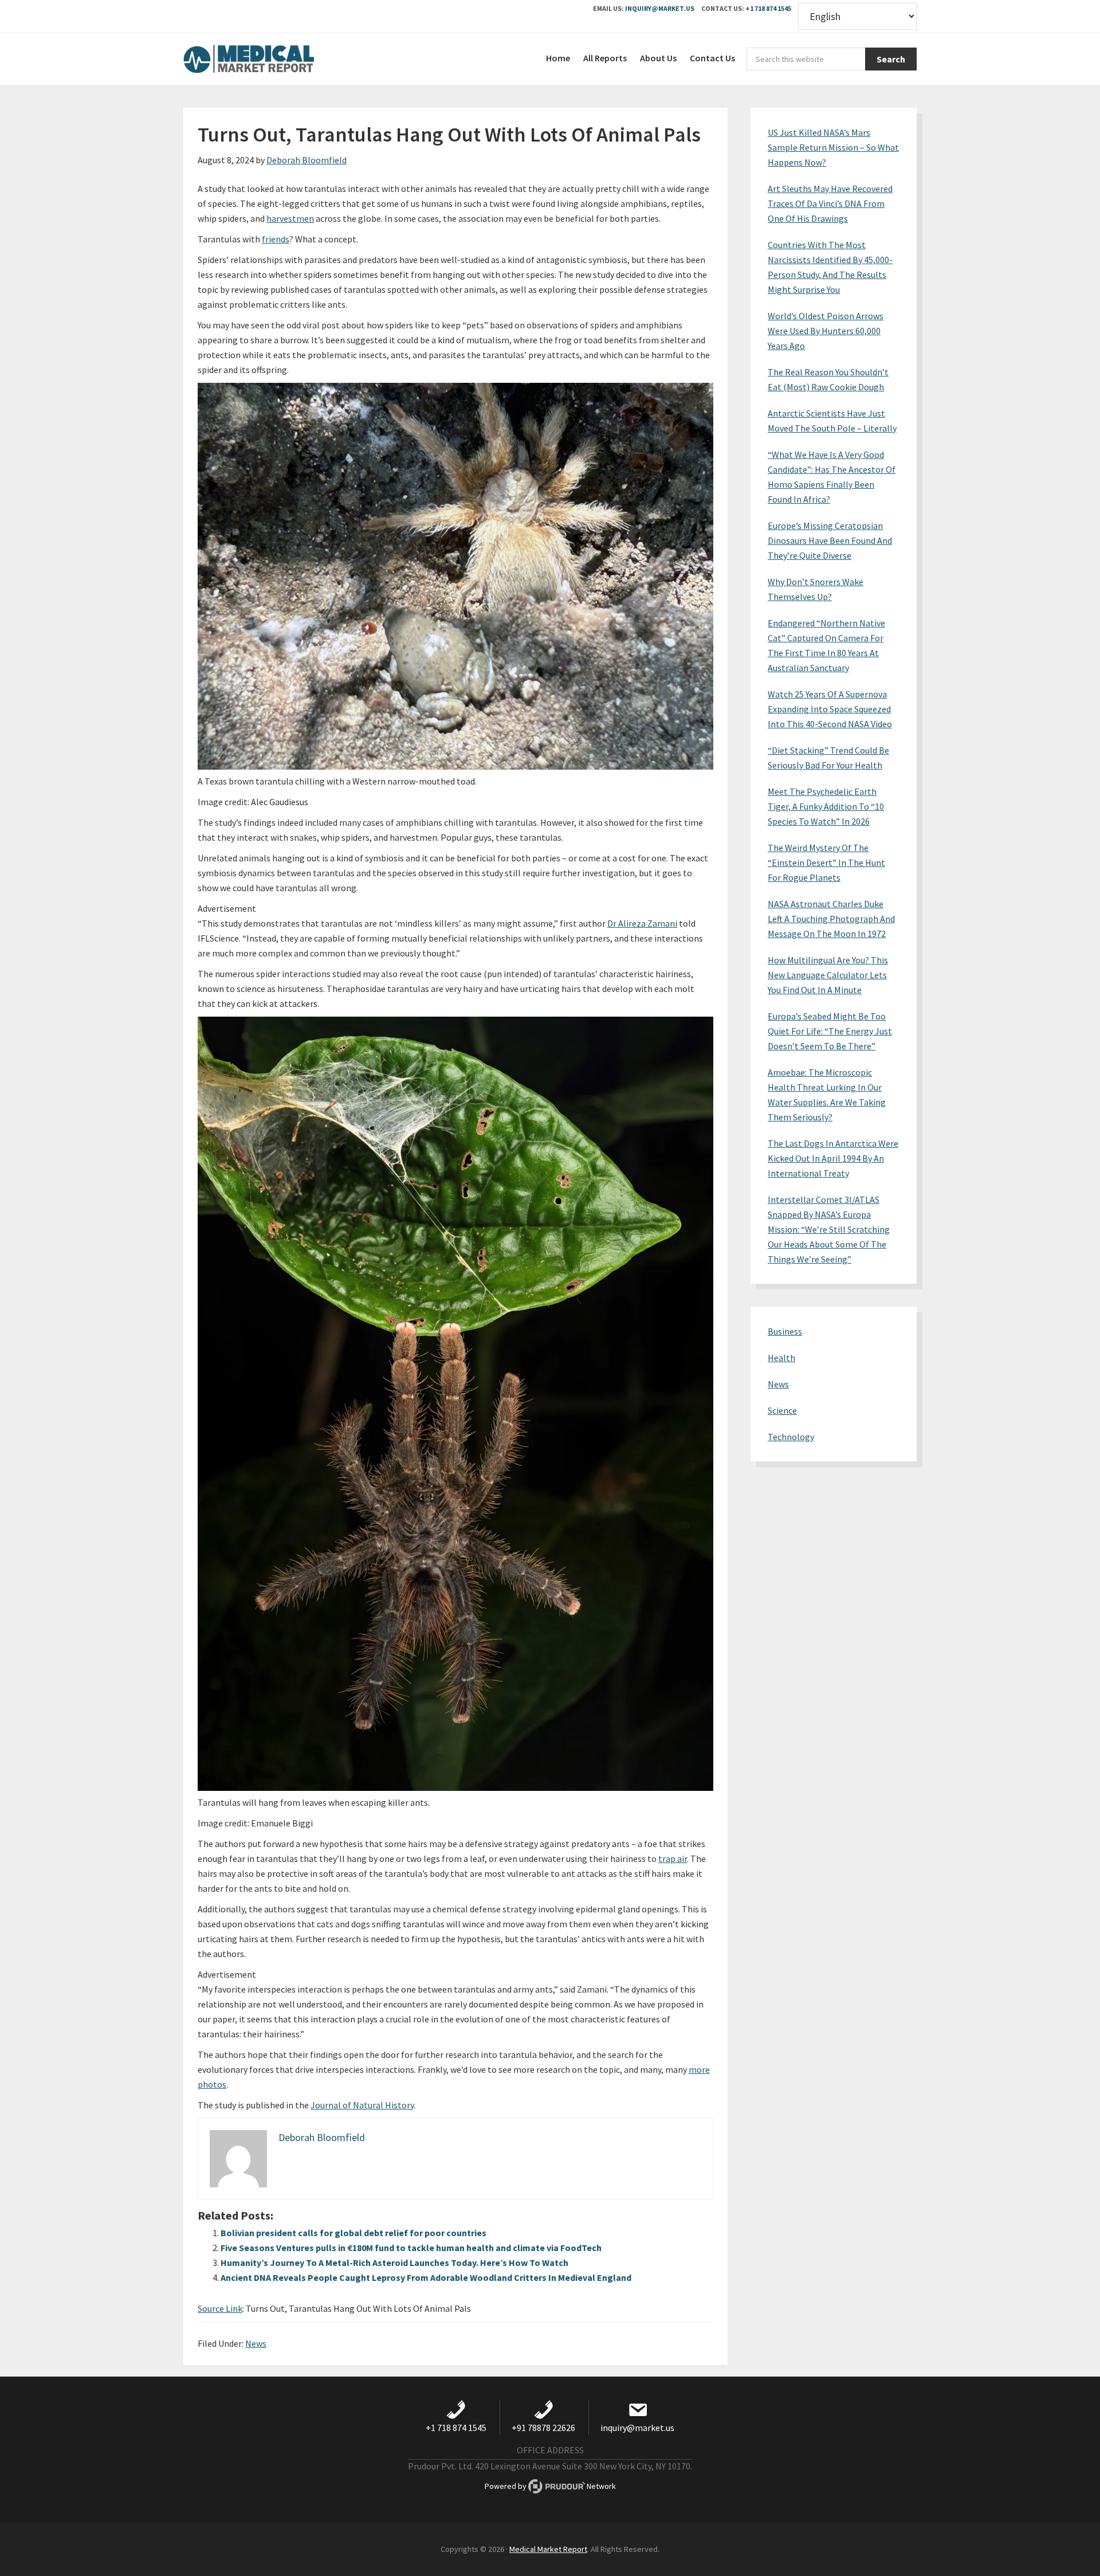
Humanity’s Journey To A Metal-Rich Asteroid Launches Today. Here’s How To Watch (394, 2263)
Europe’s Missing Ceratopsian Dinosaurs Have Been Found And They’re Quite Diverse (830, 540)
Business (785, 1331)
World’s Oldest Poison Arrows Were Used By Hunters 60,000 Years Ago (826, 331)
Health (781, 1358)
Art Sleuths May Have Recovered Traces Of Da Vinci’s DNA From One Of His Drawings (830, 203)
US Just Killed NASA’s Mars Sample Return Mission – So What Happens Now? (833, 147)
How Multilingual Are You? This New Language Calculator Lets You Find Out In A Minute (828, 975)
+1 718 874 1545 (768, 8)
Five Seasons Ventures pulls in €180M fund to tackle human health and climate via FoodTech (411, 2248)
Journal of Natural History (362, 2105)
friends (276, 239)
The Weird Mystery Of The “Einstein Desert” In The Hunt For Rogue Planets (826, 862)
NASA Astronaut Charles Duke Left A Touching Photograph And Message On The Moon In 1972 (831, 919)
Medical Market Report (269, 59)
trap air (673, 1859)
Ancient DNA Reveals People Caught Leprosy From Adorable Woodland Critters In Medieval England (426, 2277)
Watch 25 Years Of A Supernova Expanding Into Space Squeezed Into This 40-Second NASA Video (830, 709)
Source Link (220, 2308)
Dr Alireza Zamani (642, 923)
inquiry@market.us (660, 8)
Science (782, 1410)
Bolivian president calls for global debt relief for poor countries (353, 2233)
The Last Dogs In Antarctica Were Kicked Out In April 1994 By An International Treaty (833, 1158)
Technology (791, 1437)
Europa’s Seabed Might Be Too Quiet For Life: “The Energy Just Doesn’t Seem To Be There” (830, 1031)
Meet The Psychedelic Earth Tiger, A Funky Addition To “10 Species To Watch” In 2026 (826, 806)
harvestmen (290, 218)
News (256, 2343)
